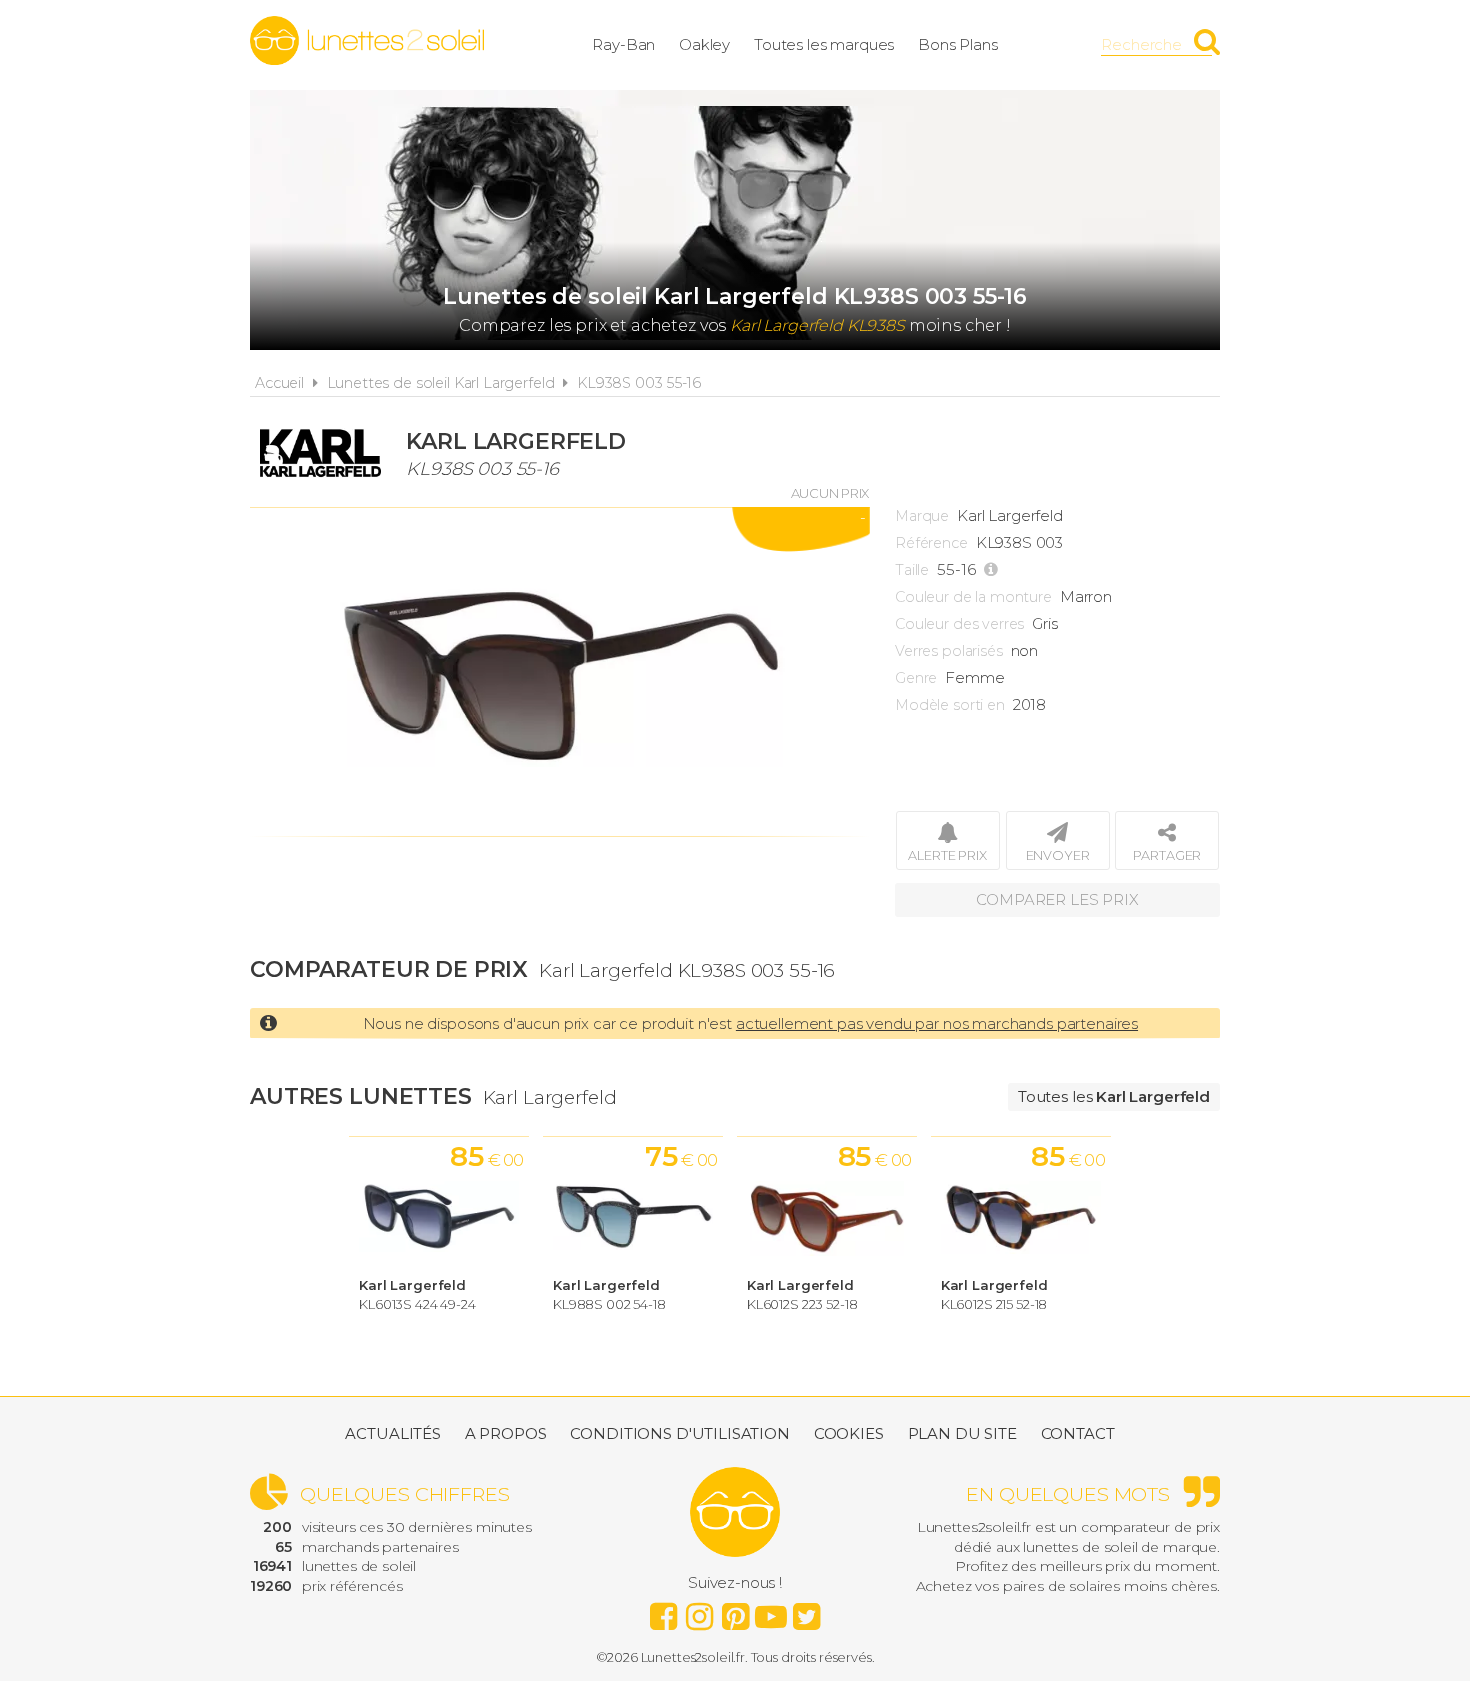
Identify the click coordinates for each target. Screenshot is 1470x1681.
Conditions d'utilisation (679, 1433)
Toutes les (1114, 1096)
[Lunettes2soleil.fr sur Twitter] (807, 1611)
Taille (912, 570)
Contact (1078, 1433)
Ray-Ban (623, 44)
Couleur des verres (959, 624)
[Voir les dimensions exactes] (993, 570)
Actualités (393, 1433)
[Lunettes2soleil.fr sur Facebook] (663, 1611)
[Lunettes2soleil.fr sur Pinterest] (735, 1611)
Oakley (704, 44)
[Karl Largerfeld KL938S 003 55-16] (560, 672)
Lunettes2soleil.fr (367, 41)
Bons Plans (958, 44)
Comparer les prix (1057, 899)
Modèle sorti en (950, 705)
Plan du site (962, 1433)
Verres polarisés (949, 651)
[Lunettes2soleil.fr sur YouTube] (771, 1611)
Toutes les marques (824, 44)
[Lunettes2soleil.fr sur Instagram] (699, 1611)
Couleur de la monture (973, 597)
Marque (922, 516)
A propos (506, 1433)
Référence (931, 543)
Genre (916, 678)
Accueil (279, 383)
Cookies (849, 1433)
